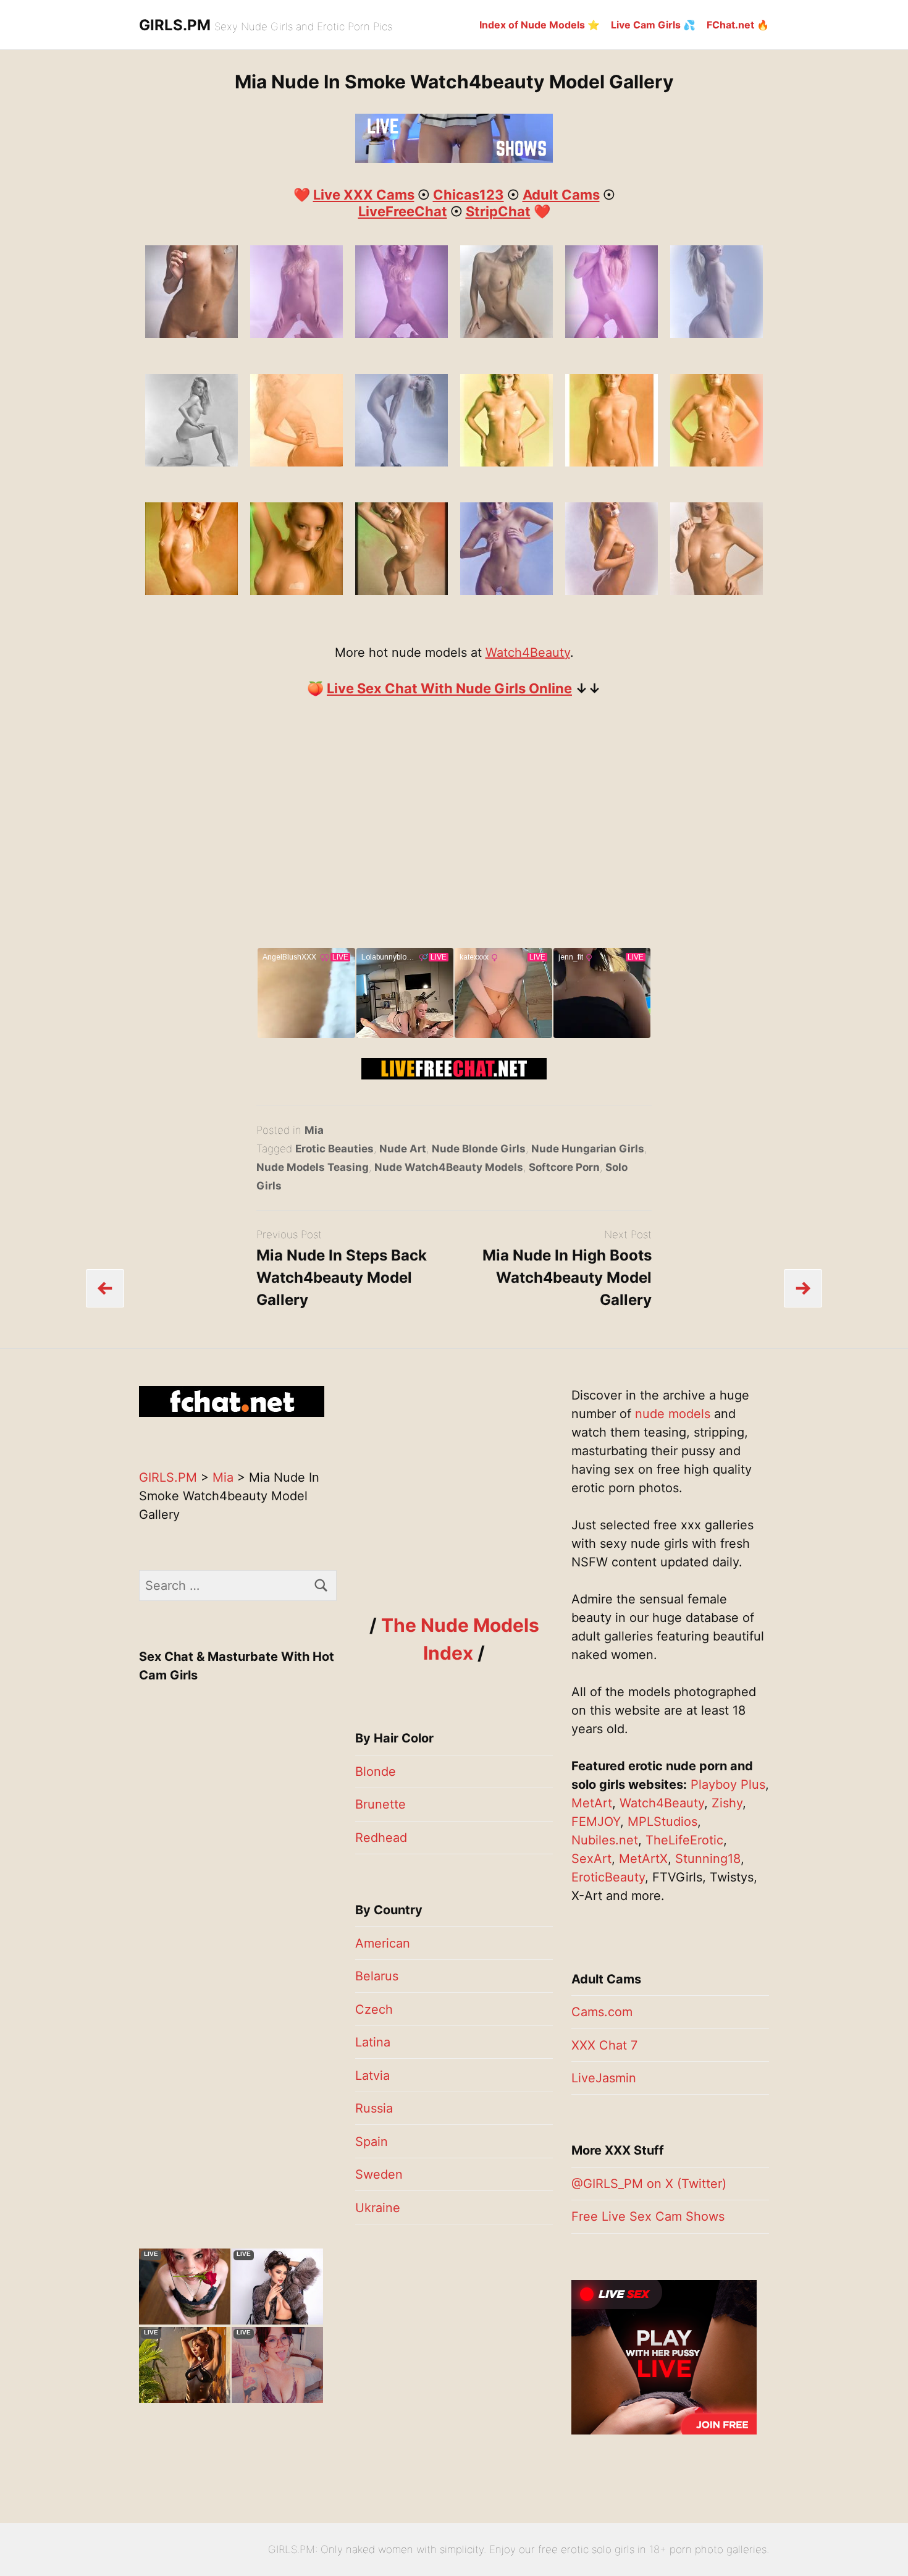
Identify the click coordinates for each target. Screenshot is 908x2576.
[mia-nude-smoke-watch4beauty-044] (191, 462)
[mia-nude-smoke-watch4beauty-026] (507, 591)
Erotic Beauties (334, 1149)
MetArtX (643, 1859)
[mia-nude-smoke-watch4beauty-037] (296, 334)
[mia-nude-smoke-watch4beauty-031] (612, 591)
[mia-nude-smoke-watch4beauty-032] (717, 591)
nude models (673, 1414)
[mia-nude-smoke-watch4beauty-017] (296, 591)
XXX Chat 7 (604, 2045)
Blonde (376, 1772)
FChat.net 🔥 (738, 25)
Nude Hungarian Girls (588, 1149)
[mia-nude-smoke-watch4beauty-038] (401, 334)
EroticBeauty (608, 1877)
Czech (374, 2009)
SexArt (591, 1859)
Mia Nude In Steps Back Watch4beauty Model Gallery (342, 1277)
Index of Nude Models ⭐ (540, 25)
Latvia (372, 2076)
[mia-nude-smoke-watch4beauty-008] (717, 462)
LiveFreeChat (403, 211)
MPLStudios (662, 1822)
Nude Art (403, 1149)
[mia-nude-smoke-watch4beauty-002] (507, 462)
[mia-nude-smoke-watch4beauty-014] (191, 591)
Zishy (727, 1803)
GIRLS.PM (175, 25)
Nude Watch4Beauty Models (449, 1167)
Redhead (381, 1838)
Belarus (377, 1976)
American (383, 1943)
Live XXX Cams (364, 195)
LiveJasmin (604, 2078)
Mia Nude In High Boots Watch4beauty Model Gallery (567, 1277)
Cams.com (602, 2012)
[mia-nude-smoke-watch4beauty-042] (612, 334)
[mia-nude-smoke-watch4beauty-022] (401, 591)
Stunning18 (708, 1859)
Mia (314, 1130)
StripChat (498, 211)
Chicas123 (469, 195)
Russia (374, 2108)
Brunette (380, 1804)
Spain (372, 2142)
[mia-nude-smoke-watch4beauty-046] (401, 462)
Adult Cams (561, 195)
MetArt (592, 1803)
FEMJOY (596, 1822)
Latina (373, 2042)
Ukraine (378, 2208)
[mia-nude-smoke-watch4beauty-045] (296, 462)
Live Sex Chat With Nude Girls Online (449, 688)
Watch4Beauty (528, 652)
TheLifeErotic (684, 1840)
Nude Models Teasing (313, 1167)
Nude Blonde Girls (479, 1149)
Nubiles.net (605, 1840)
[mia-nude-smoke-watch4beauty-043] (717, 334)
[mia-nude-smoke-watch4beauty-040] (507, 334)
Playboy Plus (728, 1784)
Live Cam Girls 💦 (653, 25)
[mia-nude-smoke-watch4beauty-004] (612, 462)
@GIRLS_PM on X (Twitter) (649, 2184)
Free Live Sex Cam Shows (648, 2216)
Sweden (379, 2174)
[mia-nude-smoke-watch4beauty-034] (191, 334)
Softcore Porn (564, 1167)
